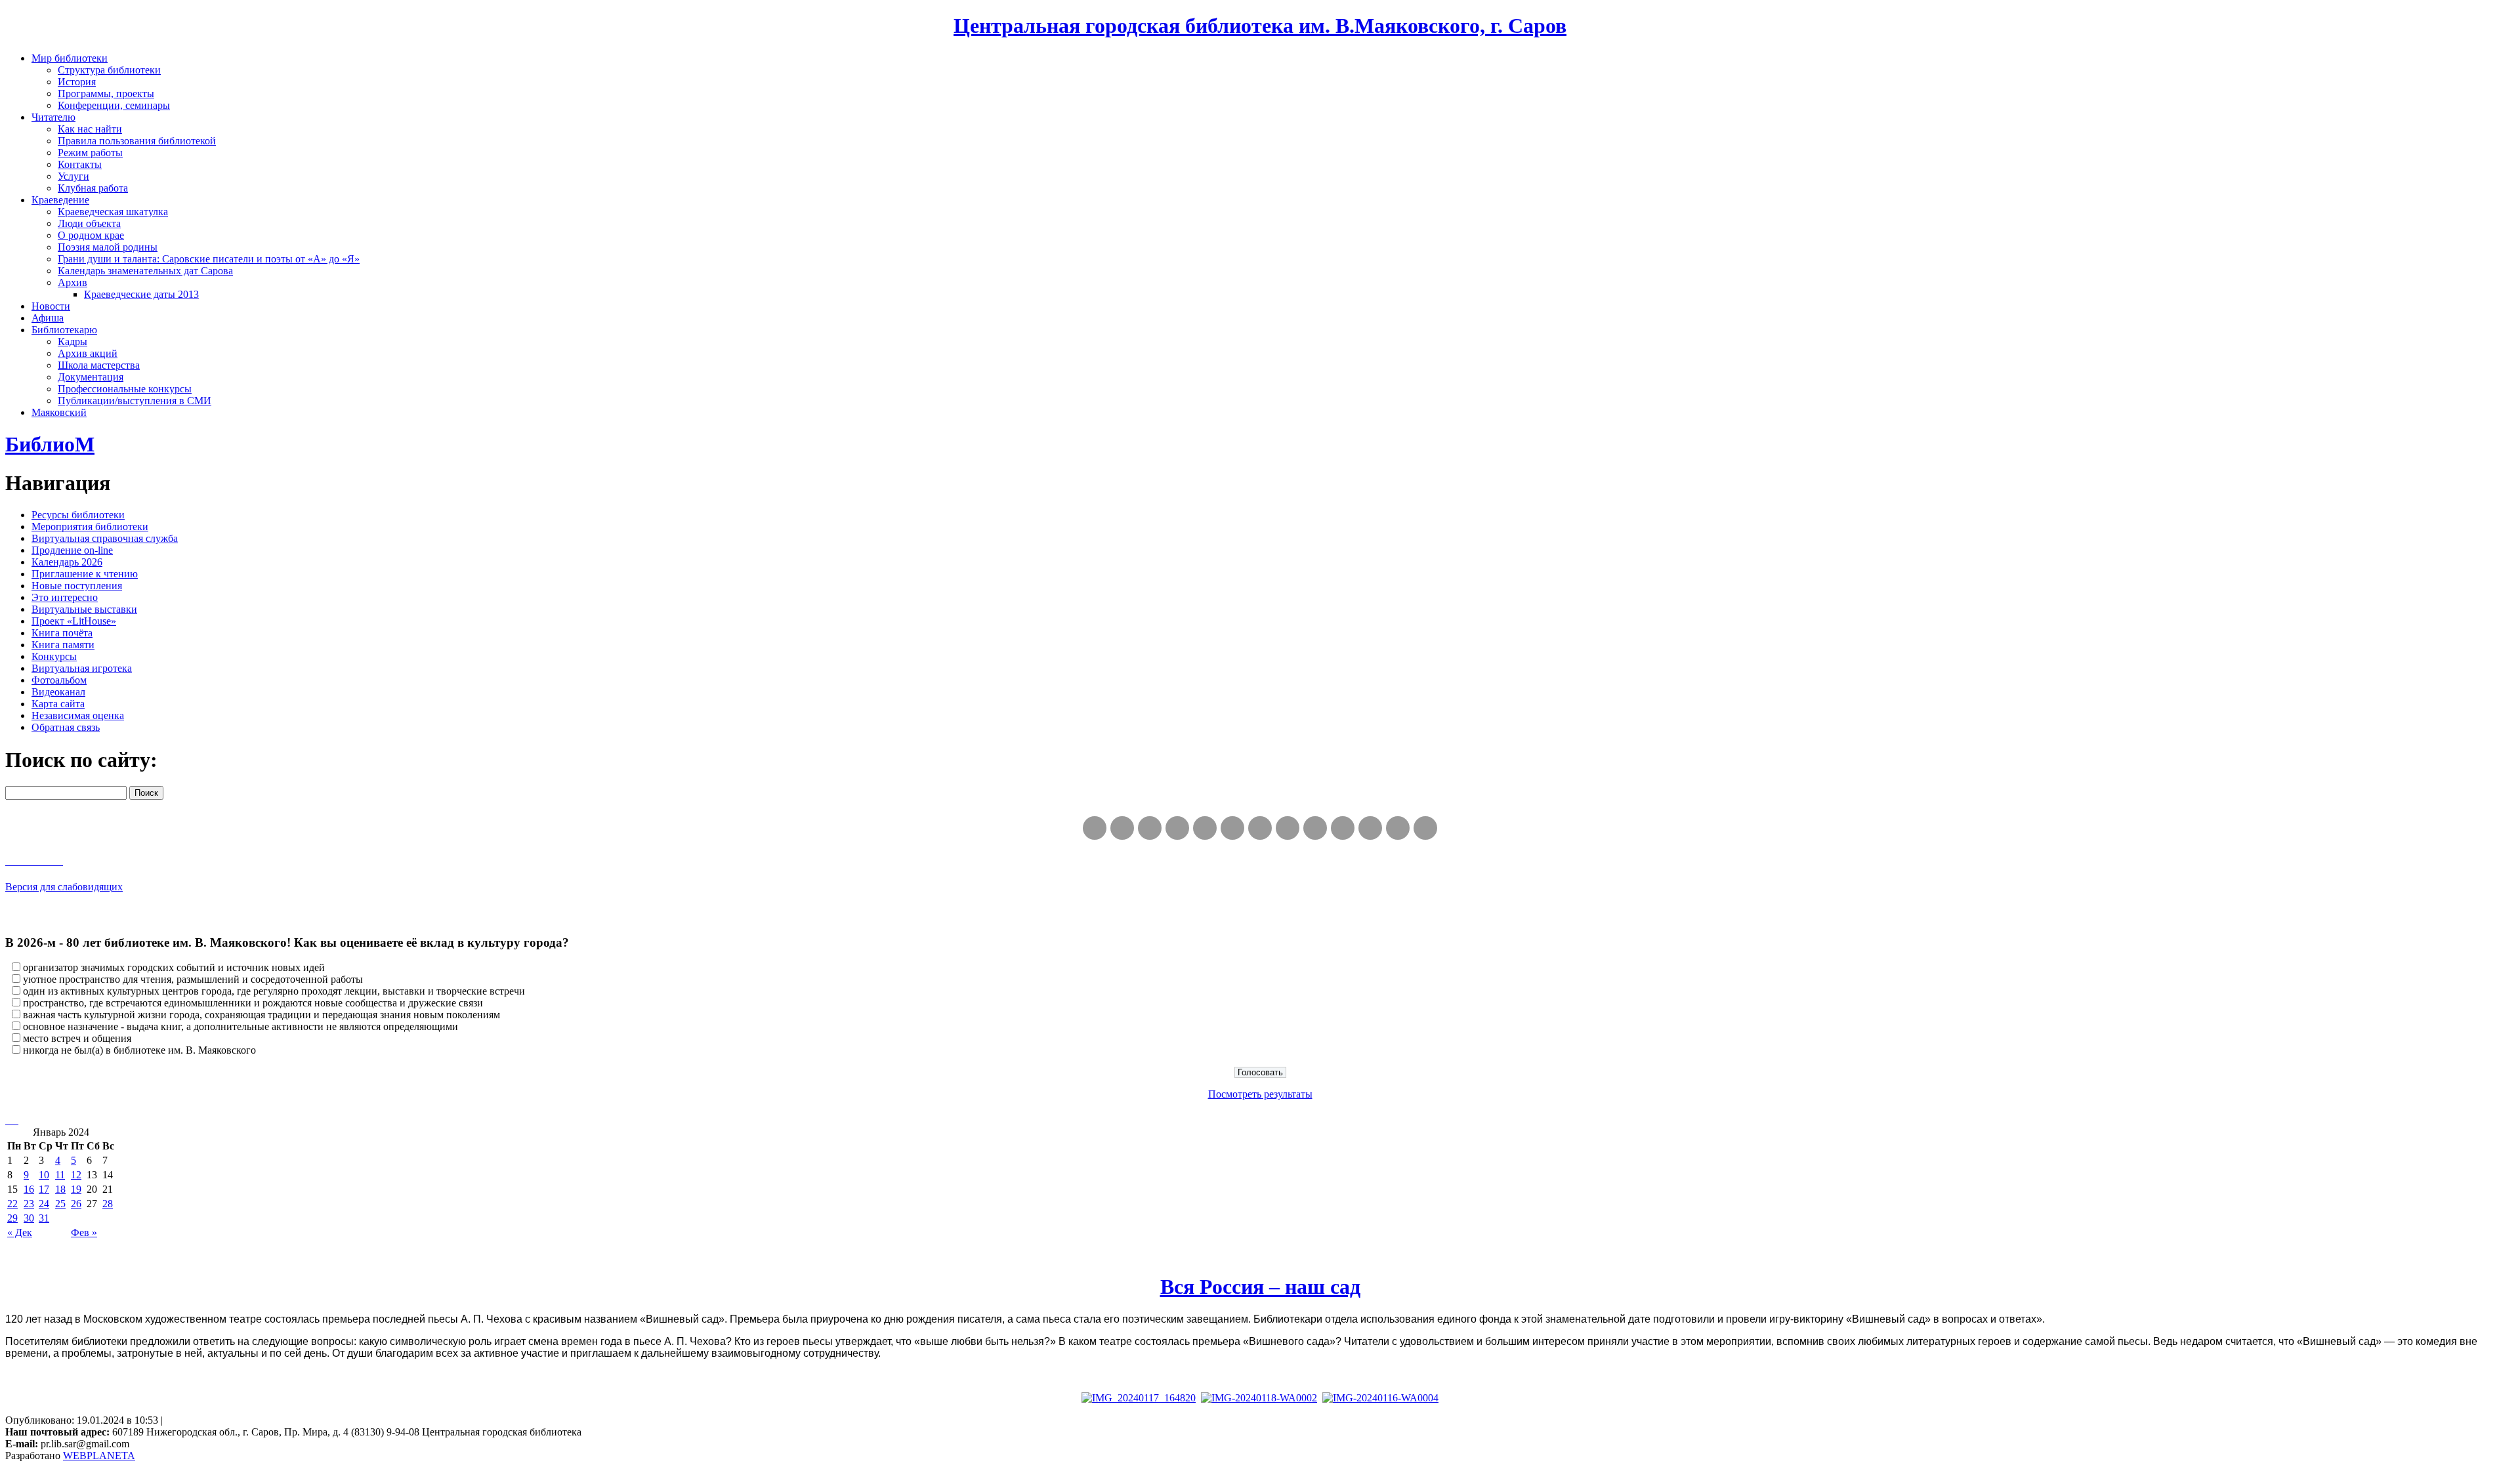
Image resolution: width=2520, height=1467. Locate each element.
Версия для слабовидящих (64, 887)
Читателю (53, 117)
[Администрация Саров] (1425, 828)
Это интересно (65, 597)
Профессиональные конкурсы (125, 389)
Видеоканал (58, 692)
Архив (73, 282)
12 (76, 1175)
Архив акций (88, 353)
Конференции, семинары (114, 105)
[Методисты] (1343, 828)
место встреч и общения (77, 1038)
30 (29, 1218)
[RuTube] (1150, 828)
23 (29, 1204)
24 (44, 1204)
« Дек (20, 1232)
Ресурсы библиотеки (78, 515)
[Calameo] (1370, 828)
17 (44, 1189)
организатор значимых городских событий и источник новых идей (174, 967)
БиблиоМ (50, 444)
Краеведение (60, 200)
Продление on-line (72, 550)
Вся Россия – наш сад (1260, 1287)
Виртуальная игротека (82, 668)
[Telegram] (1122, 828)
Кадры (73, 341)
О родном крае (91, 235)
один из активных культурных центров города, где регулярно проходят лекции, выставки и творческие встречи (274, 991)
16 (29, 1189)
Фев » (84, 1232)
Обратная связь (66, 727)
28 (108, 1204)
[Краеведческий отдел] (1205, 828)
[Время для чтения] (1260, 828)
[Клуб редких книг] (1288, 828)
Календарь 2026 (67, 562)
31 (44, 1218)
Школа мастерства (99, 365)
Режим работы (90, 153)
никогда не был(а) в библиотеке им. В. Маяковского (139, 1050)
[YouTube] (1398, 828)
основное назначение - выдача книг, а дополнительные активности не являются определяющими (241, 1026)
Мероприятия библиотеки (90, 527)
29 (12, 1218)
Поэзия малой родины (108, 247)
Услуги (73, 176)
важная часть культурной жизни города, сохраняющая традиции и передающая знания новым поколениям (262, 1015)
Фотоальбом (59, 680)
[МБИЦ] (1177, 828)
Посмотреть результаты (1260, 1094)
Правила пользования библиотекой (137, 141)
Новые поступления (77, 586)
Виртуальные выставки (84, 609)
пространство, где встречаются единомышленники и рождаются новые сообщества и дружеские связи (253, 1003)
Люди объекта (89, 223)
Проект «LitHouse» (74, 621)
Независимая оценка (78, 715)
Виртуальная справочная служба (105, 538)
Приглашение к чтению (85, 574)
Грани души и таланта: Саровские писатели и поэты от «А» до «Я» (209, 259)
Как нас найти (90, 129)
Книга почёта (62, 633)
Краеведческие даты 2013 (141, 294)
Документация (91, 377)
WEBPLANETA (99, 1456)
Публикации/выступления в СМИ (135, 401)
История (77, 82)
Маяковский (59, 412)
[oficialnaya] (1095, 828)
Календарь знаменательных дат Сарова (145, 271)
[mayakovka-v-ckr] (1232, 828)
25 (60, 1204)
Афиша (48, 318)
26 (76, 1204)
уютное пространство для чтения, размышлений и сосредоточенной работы (193, 979)
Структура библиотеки (109, 70)
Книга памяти (63, 645)
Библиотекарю (64, 330)
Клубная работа (93, 188)
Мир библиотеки (70, 58)
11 (60, 1175)
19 (76, 1189)
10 (44, 1175)
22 (12, 1204)
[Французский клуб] (1315, 828)
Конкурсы (54, 656)
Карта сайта (58, 704)
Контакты (80, 164)
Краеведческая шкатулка (113, 212)
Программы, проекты (106, 93)
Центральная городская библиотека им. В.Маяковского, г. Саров (1260, 26)
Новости (51, 306)
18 (60, 1189)
